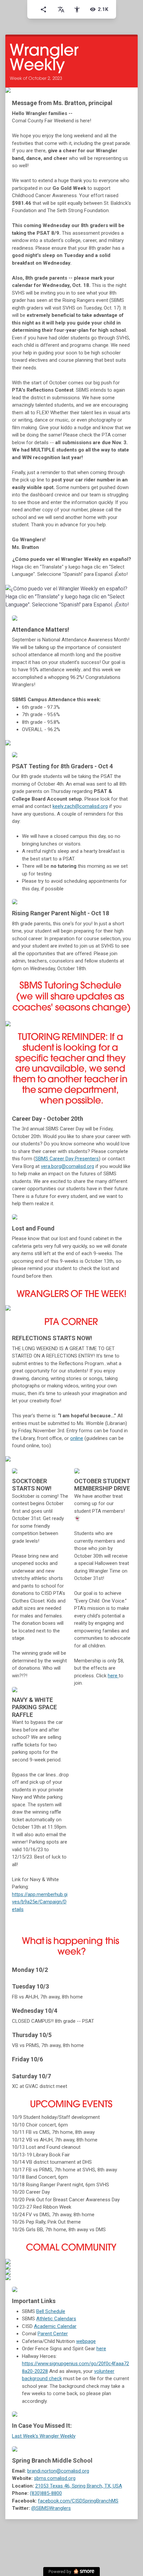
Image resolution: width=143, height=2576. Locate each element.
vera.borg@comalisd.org (68, 1166)
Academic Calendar (55, 2326)
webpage (86, 2341)
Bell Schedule (51, 2311)
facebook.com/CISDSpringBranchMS (78, 2501)
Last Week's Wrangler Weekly (44, 2436)
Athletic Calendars (56, 2319)
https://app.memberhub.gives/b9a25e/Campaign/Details (40, 1902)
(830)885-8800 (46, 2493)
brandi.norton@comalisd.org (58, 2471)
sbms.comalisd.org (55, 2478)
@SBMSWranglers (51, 2508)
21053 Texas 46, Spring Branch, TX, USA (79, 2486)
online (77, 1438)
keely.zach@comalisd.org (80, 806)
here (113, 1676)
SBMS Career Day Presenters (67, 1159)
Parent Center (53, 2334)
